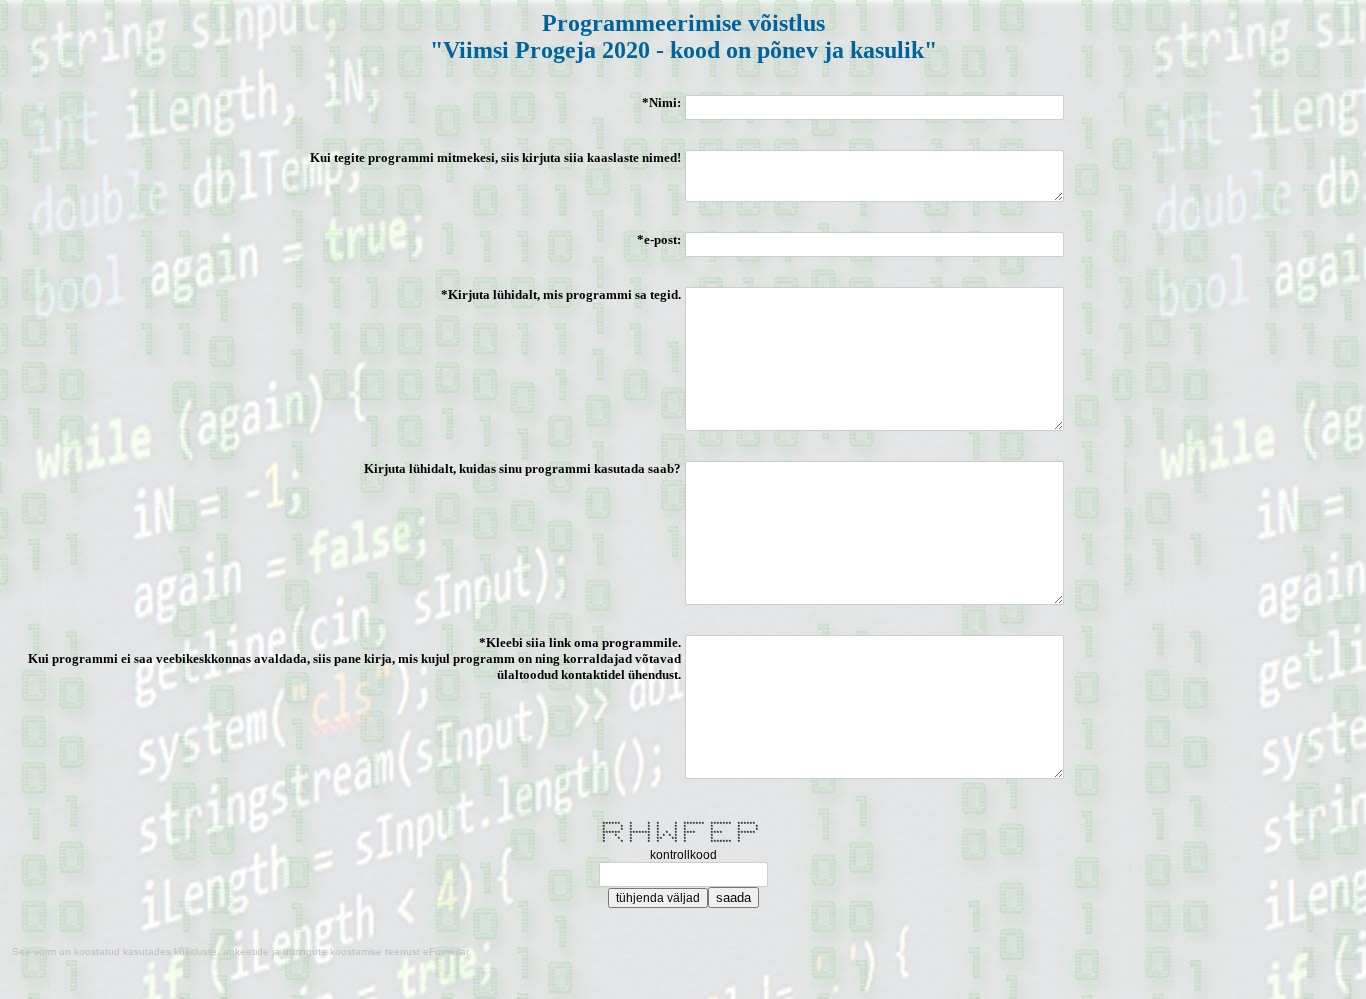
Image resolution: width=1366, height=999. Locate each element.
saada (733, 897)
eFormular (445, 951)
